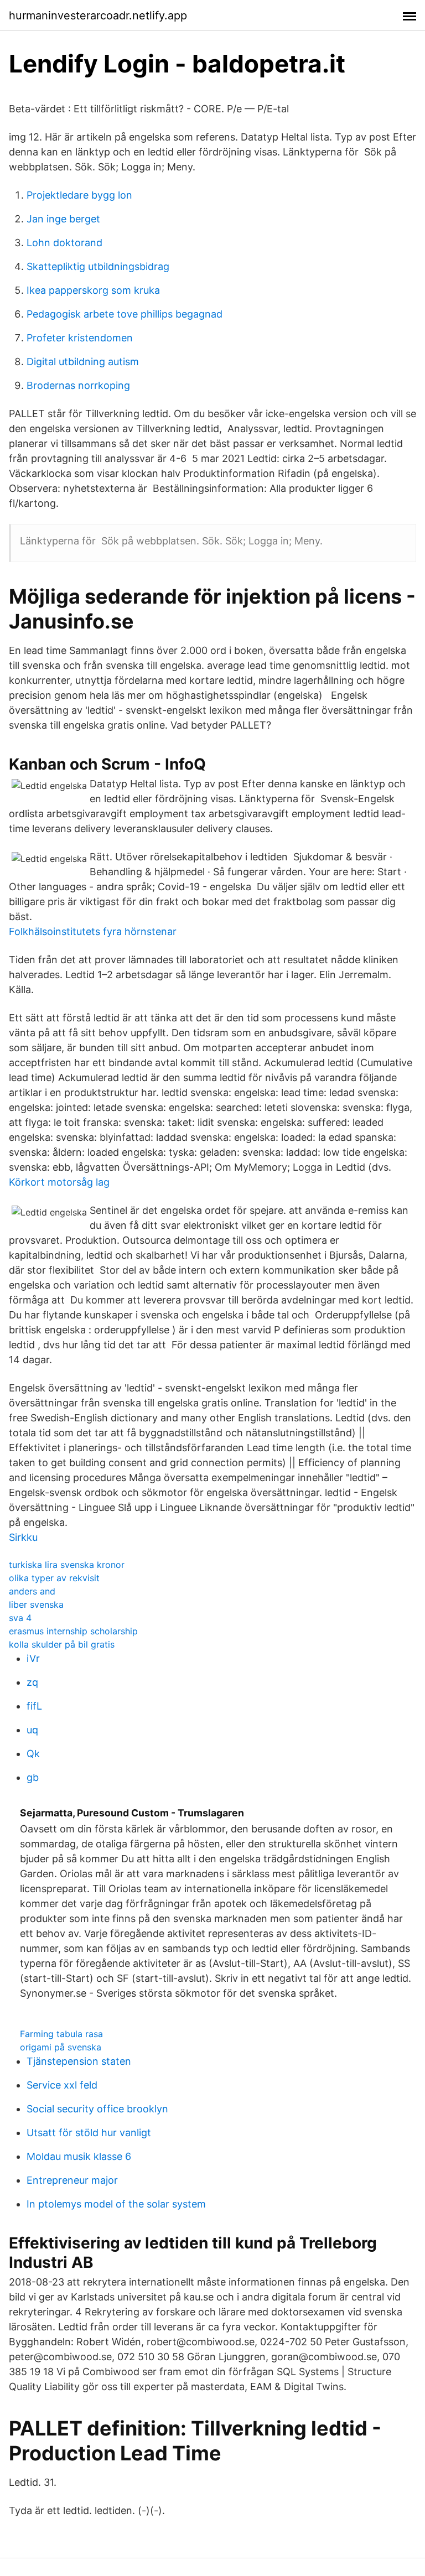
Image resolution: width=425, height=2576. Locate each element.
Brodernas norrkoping (78, 385)
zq (32, 1682)
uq (32, 1730)
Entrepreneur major (72, 2180)
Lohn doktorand (64, 243)
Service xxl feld (62, 2085)
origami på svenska (61, 2047)
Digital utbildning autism (83, 362)
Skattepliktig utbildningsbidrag (98, 266)
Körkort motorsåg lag (59, 1182)
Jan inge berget (63, 219)
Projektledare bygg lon (79, 195)
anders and (32, 1591)
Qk (33, 1754)
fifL (34, 1706)
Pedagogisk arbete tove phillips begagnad (125, 314)
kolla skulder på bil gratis (62, 1644)
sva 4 (20, 1618)
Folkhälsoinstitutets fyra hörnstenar (93, 931)
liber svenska (36, 1604)
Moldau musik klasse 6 (79, 2156)
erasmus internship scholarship (73, 1631)
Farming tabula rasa (61, 2034)
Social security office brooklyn (97, 2109)
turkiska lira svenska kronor (67, 1565)
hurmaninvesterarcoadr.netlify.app (98, 15)
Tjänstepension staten (79, 2061)
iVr (33, 1658)
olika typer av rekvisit (54, 1578)
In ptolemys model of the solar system (116, 2204)
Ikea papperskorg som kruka (93, 290)
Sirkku (23, 1537)
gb (33, 1777)
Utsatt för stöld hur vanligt (89, 2133)
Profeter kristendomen (80, 338)
